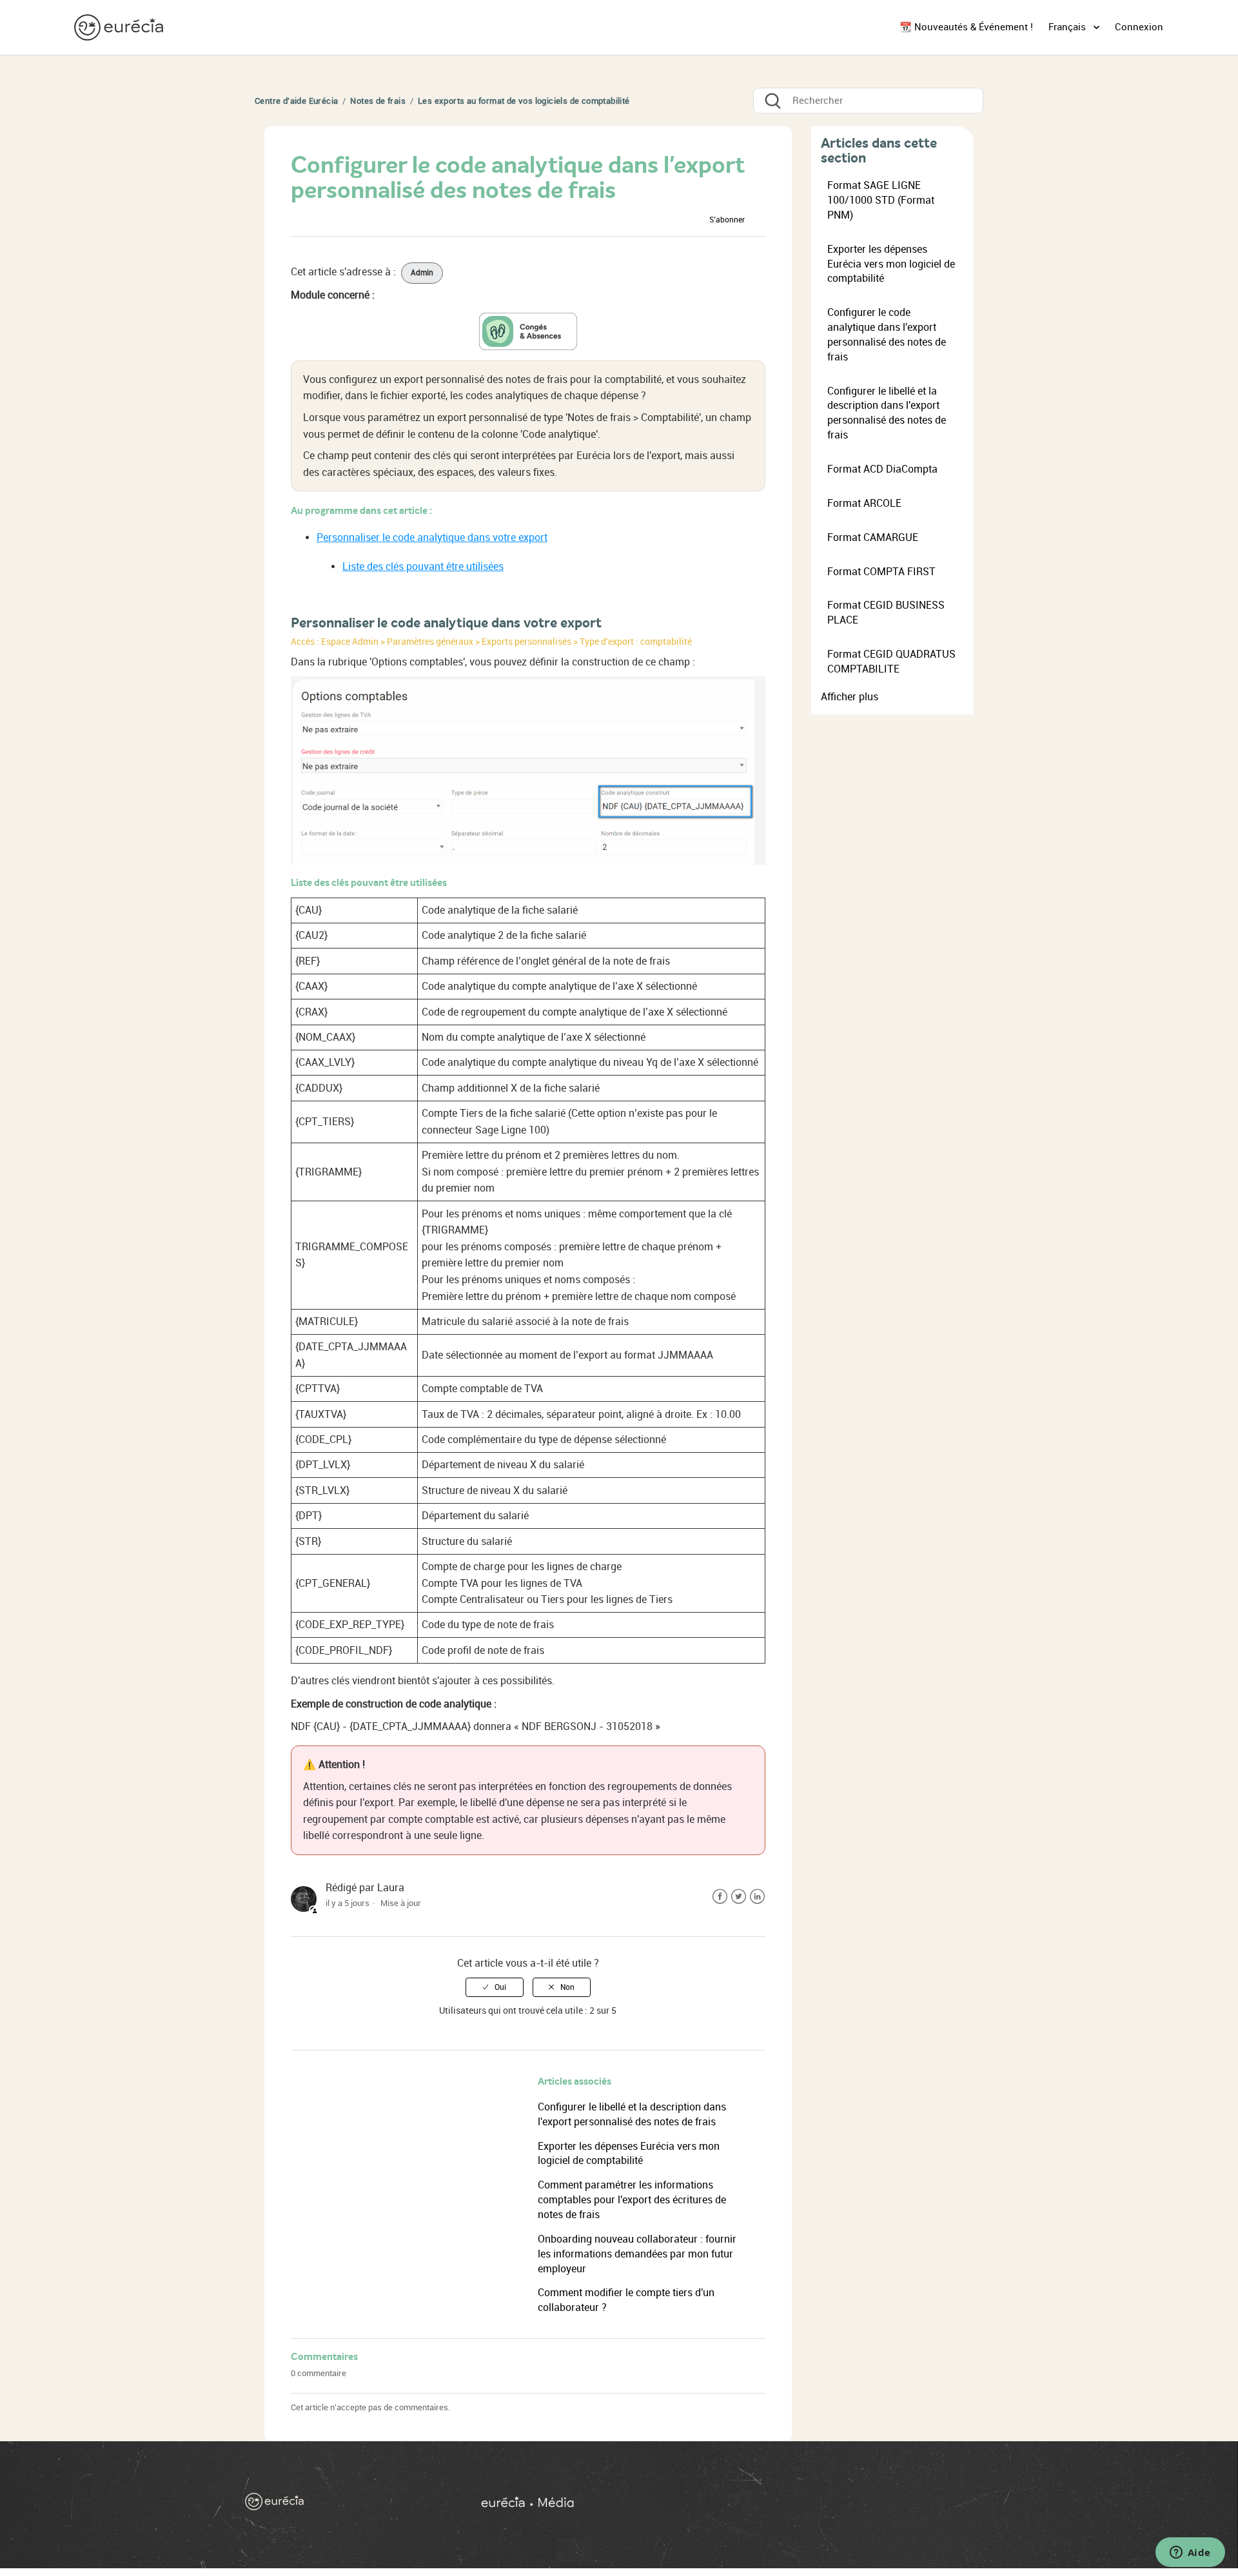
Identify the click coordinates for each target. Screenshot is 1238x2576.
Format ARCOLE (864, 503)
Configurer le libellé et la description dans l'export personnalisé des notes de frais (887, 413)
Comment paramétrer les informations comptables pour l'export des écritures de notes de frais (632, 2200)
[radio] (495, 1987)
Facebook (720, 1897)
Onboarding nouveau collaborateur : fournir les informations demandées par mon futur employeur (637, 2254)
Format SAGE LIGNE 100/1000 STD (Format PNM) (881, 200)
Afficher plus (850, 697)
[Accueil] (120, 27)
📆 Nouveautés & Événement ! (966, 27)
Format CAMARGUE (873, 537)
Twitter (739, 1897)
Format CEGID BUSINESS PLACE (886, 613)
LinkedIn (757, 1897)
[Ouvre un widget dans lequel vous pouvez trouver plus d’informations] (1190, 2553)
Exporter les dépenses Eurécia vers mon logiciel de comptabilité (891, 264)
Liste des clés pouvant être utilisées (423, 566)
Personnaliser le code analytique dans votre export (432, 537)
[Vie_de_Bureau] (734, 2505)
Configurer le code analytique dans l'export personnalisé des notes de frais (887, 335)
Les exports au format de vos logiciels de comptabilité (524, 101)
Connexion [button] (1139, 27)
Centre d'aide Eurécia (296, 101)
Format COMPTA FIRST (881, 572)
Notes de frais (378, 101)
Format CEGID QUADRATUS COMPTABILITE (891, 662)
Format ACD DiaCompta (882, 469)
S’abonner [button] (727, 220)
